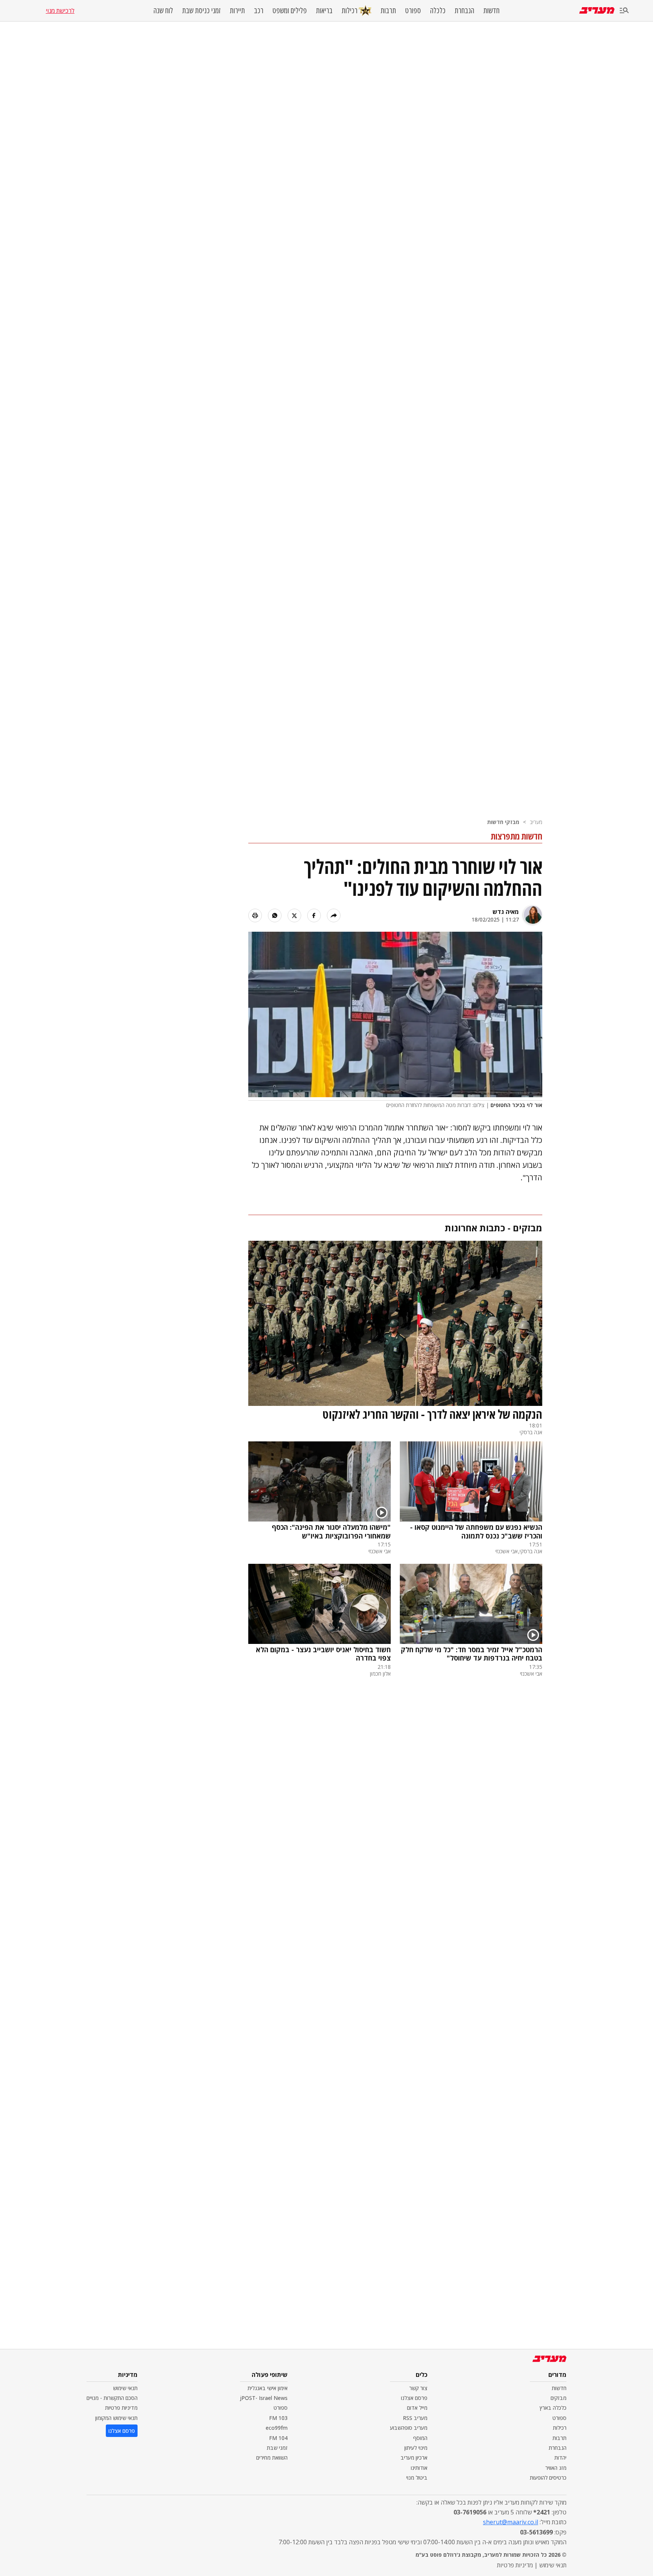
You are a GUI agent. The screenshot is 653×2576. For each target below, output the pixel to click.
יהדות (560, 2458)
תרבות (388, 11)
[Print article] (255, 915)
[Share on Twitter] (294, 915)
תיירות (237, 11)
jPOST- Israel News (264, 2398)
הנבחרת (464, 11)
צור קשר (418, 2388)
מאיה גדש (506, 912)
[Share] (334, 915)
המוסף (420, 2438)
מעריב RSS (415, 2418)
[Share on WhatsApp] (275, 915)
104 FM (278, 2438)
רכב (259, 11)
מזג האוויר (556, 2468)
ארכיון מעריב (414, 2458)
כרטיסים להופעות (548, 2478)
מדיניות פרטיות (121, 2408)
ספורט (413, 11)
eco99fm (277, 2428)
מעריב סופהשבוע (409, 2428)
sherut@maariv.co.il (511, 2522)
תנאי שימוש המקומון (116, 2418)
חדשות (491, 11)
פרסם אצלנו (414, 2398)
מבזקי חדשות (503, 822)
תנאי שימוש (125, 2388)
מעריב (536, 822)
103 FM (278, 2418)
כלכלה (438, 11)
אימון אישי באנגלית (268, 2388)
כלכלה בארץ (553, 2408)
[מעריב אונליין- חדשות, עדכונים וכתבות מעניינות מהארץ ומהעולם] (597, 10)
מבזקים (559, 2398)
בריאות (324, 11)
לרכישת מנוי (60, 11)
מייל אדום (417, 2408)
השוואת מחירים (272, 2458)
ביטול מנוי (417, 2478)
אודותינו (419, 2468)
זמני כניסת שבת (201, 11)
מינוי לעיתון (416, 2448)
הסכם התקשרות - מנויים (112, 2398)
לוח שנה (163, 11)
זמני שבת (277, 2448)
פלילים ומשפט (290, 11)
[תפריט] (624, 11)
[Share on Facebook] (314, 915)
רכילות (350, 10)
